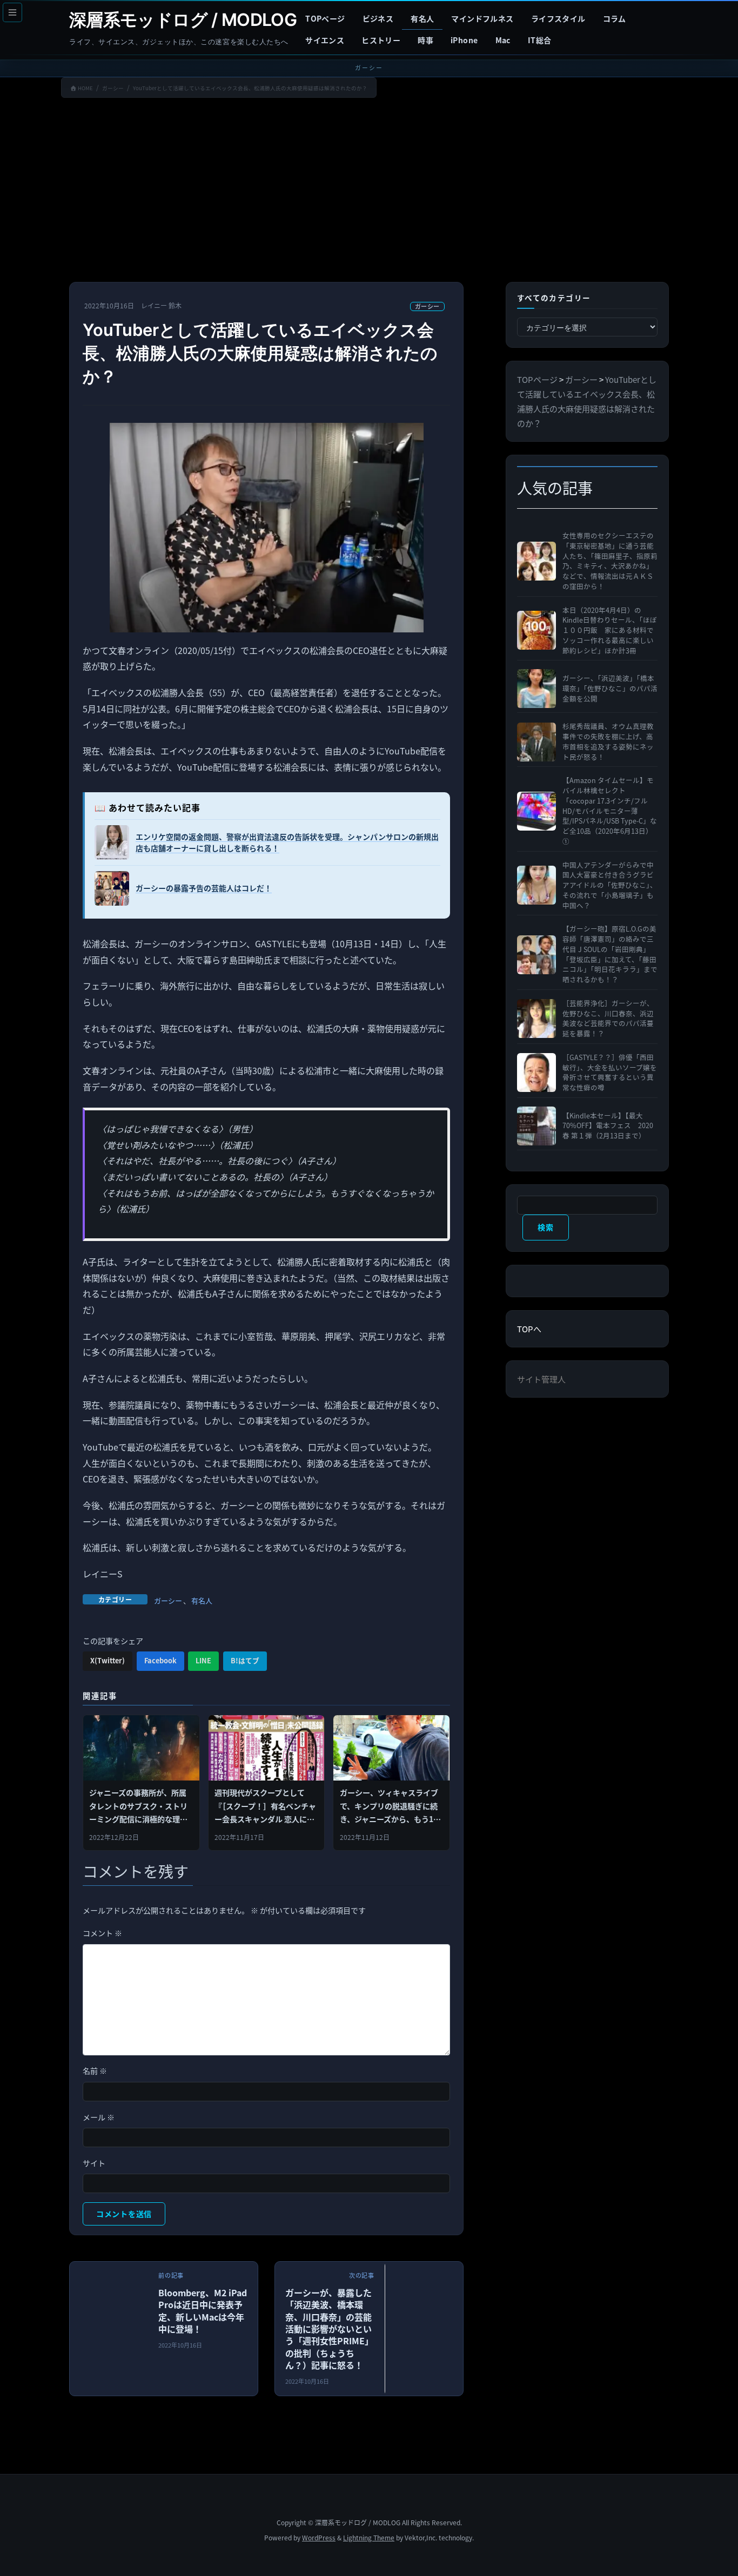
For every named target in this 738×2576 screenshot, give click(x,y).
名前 (95, 2071)
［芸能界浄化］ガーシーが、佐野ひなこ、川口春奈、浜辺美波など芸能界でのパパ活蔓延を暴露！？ (608, 1019)
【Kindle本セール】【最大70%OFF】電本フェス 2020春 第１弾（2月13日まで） (608, 1126)
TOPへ (529, 1329)
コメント (102, 1933)
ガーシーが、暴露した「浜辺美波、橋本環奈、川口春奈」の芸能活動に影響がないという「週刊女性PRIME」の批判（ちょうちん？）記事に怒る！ (329, 2329)
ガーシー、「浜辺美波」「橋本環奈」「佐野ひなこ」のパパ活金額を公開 (610, 689)
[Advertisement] (369, 192)
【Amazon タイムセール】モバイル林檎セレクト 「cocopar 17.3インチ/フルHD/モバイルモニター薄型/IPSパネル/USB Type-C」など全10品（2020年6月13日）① (610, 811)
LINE (203, 1660)
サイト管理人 (541, 1379)
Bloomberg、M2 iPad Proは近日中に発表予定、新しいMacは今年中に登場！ (203, 2311)
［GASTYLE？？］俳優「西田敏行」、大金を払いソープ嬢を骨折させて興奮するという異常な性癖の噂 (610, 1073)
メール (99, 2117)
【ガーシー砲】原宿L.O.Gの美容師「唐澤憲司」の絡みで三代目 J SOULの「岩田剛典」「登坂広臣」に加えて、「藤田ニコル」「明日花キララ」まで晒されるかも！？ (610, 954)
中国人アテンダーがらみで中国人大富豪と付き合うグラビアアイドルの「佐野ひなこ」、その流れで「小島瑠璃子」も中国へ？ (610, 885)
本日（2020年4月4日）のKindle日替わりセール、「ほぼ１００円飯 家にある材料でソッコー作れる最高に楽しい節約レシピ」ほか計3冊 (610, 630)
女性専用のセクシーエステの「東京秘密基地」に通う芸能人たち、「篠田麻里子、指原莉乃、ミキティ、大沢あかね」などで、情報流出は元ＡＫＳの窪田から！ (610, 561)
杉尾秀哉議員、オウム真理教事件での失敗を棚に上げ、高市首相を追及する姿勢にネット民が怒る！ (608, 741)
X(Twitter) (108, 1660)
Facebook (160, 1660)
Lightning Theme (369, 2537)
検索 (545, 1227)
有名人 (202, 1600)
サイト (94, 2163)
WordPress (319, 2537)
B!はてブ (245, 1660)
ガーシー (427, 306)
